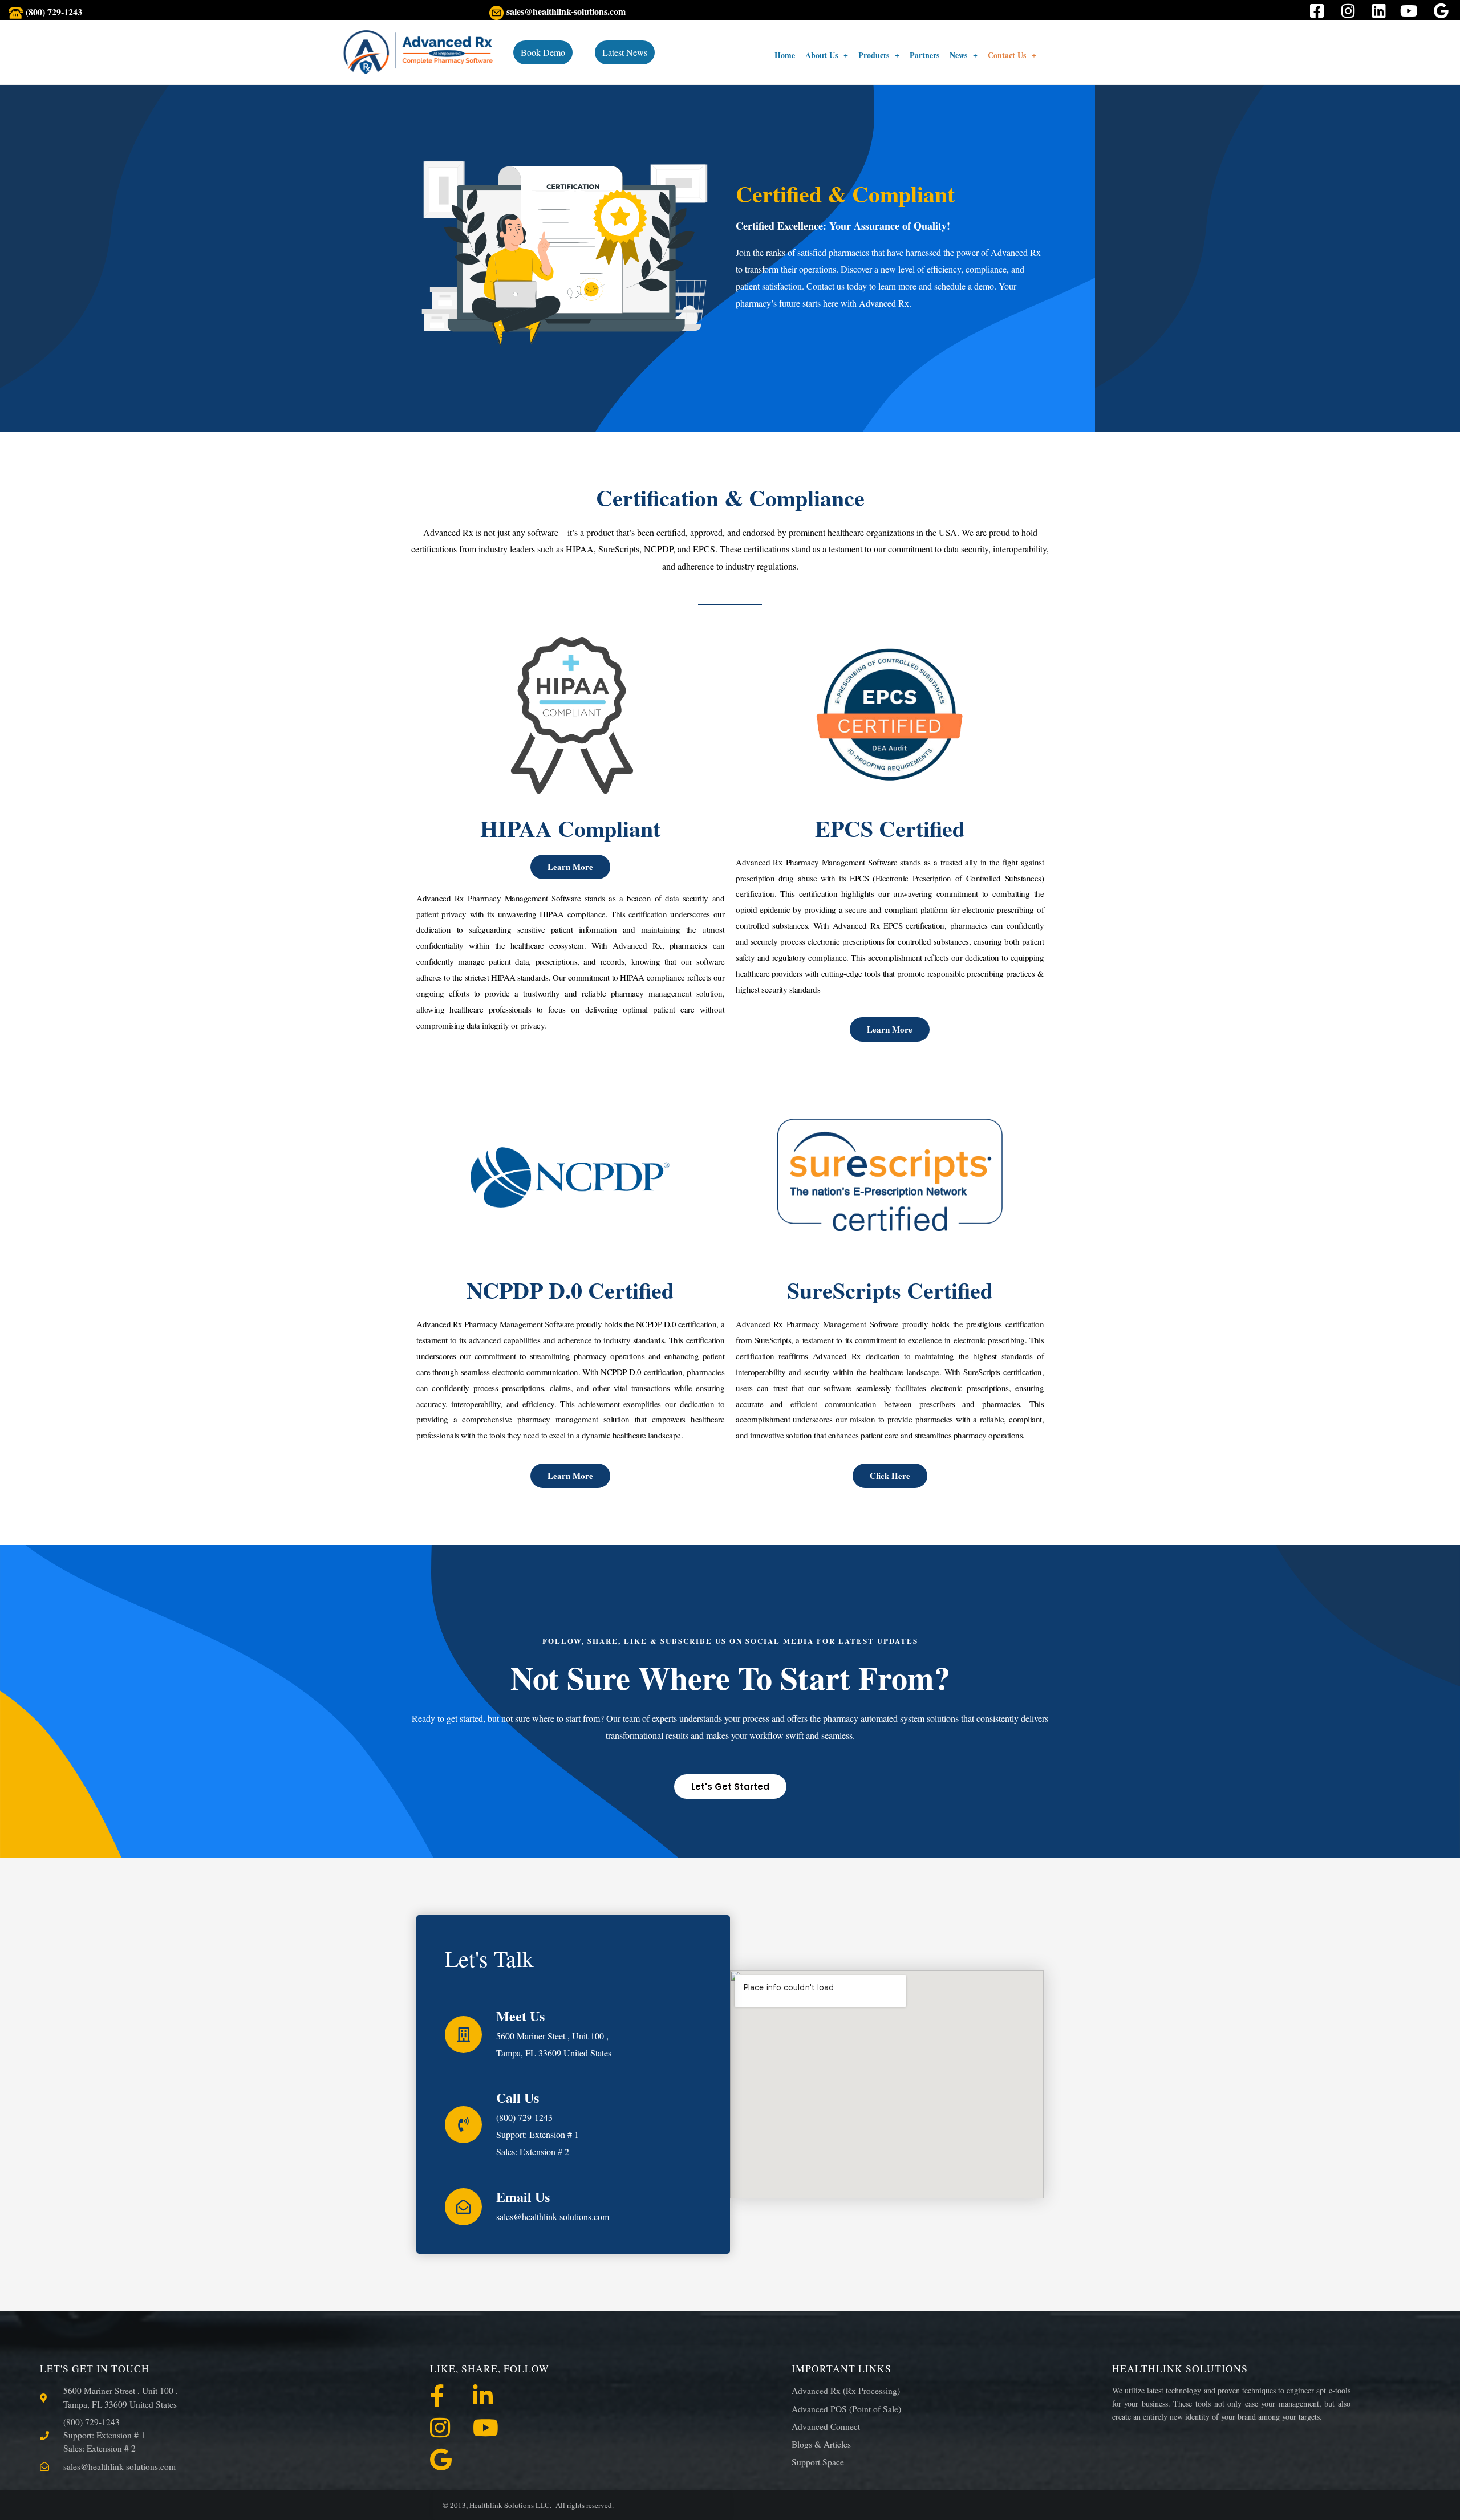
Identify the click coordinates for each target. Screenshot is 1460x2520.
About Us (822, 55)
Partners (924, 55)
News (958, 55)
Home (785, 55)
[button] (827, 55)
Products (874, 55)
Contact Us (1007, 55)
